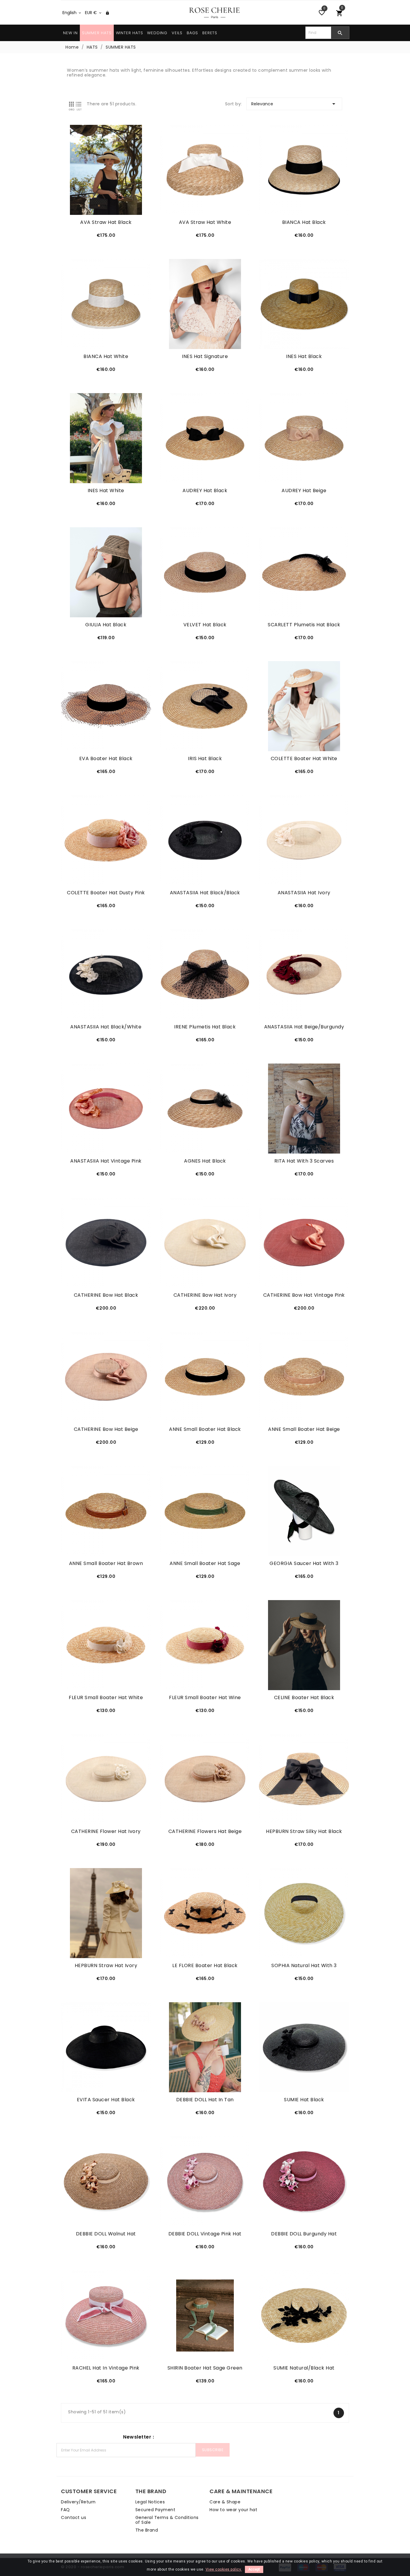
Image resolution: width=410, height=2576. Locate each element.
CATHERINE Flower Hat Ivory (106, 1831)
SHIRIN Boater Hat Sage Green (205, 2368)
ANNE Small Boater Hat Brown (106, 1563)
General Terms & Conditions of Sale (167, 2520)
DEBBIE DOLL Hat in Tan (205, 2100)
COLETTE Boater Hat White (304, 759)
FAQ (65, 2510)
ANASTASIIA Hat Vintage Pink (106, 1161)
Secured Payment (155, 2510)
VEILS (177, 33)
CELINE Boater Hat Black (304, 1698)
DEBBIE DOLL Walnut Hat (106, 2234)
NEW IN (70, 33)
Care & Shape (225, 2502)
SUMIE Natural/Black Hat (304, 2368)
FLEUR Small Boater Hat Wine (205, 1698)
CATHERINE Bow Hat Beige (106, 1429)
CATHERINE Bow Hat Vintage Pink (304, 1295)
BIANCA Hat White (106, 357)
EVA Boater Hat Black (106, 759)
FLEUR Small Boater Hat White (106, 1698)
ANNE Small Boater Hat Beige (304, 1429)
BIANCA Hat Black (304, 222)
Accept (254, 2569)
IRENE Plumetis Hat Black (205, 1027)
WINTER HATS (130, 33)
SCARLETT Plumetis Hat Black (304, 625)
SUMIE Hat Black (304, 2100)
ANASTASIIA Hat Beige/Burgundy (304, 1027)
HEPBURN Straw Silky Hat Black (304, 1831)
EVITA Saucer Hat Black (106, 2100)
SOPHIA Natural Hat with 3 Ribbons (304, 1966)
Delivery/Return (78, 2502)
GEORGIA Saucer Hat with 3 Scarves (304, 1563)
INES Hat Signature (205, 357)
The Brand (147, 2530)
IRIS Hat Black (205, 759)
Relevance (294, 104)
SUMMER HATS (97, 33)
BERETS (210, 33)
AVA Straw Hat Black (106, 222)
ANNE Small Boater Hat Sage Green (205, 1563)
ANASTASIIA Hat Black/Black (205, 893)
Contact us (74, 2517)
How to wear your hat (233, 2510)
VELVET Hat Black (205, 625)
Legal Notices (150, 2502)
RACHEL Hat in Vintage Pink (106, 2368)
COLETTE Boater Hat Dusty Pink (106, 893)
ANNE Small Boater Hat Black (205, 1429)
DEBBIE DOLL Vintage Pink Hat (205, 2234)
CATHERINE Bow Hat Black (106, 1295)
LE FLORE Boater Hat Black (205, 1966)
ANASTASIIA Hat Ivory (304, 893)
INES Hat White (106, 491)
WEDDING (157, 33)
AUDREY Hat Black (205, 491)
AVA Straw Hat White (205, 222)
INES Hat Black (304, 357)
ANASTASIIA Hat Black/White (106, 1027)
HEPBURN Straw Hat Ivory (106, 1966)
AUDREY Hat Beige (304, 491)
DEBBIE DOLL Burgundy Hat (304, 2234)
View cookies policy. (224, 2569)
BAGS (192, 33)
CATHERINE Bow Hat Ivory (205, 1295)
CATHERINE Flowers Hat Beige (205, 1831)
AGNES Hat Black (205, 1161)
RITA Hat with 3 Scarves (304, 1161)
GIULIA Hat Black (106, 625)
